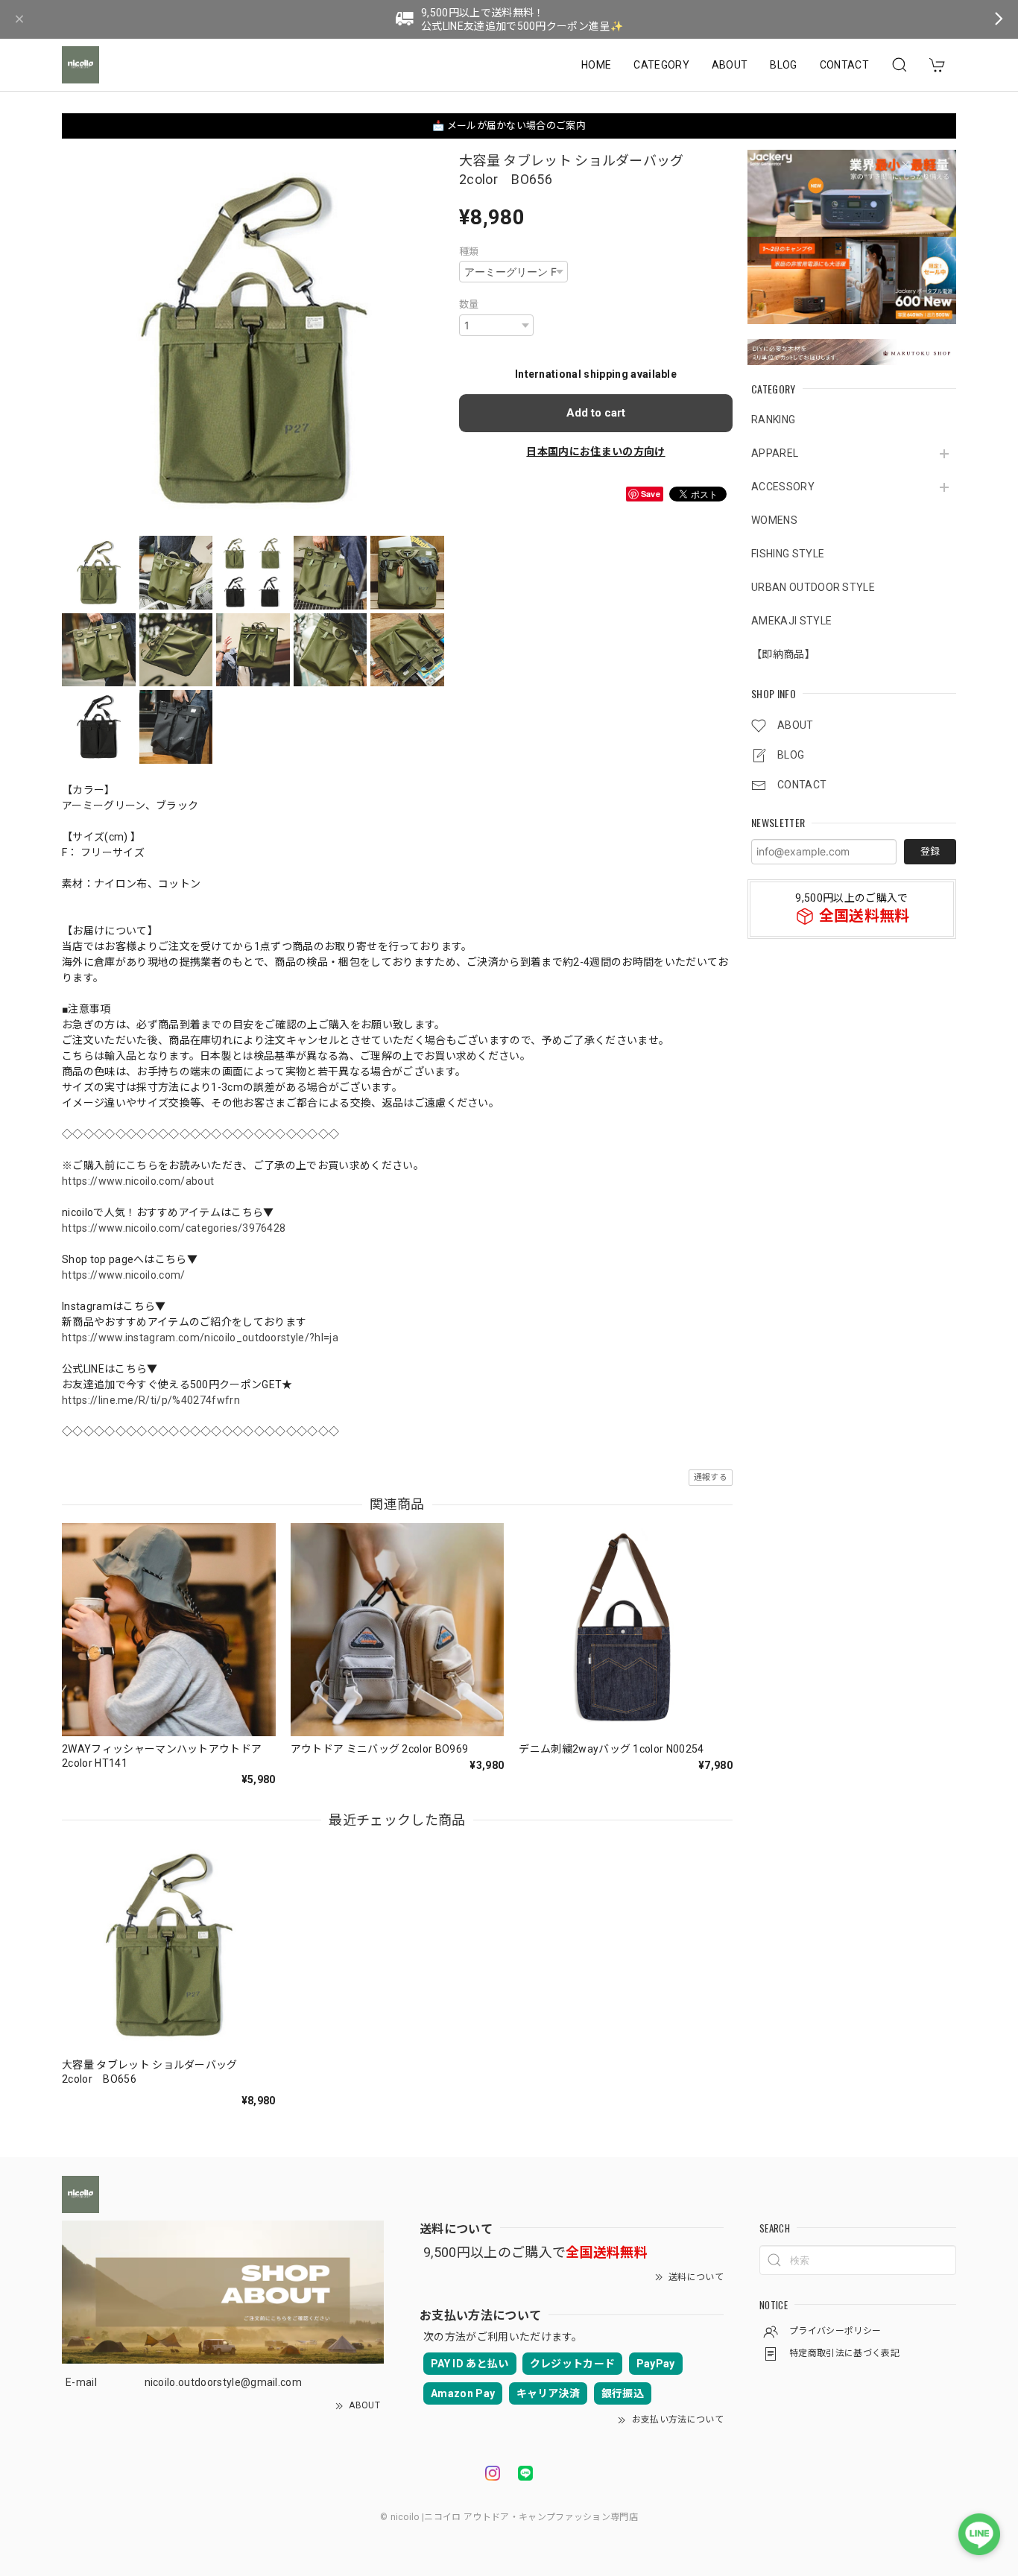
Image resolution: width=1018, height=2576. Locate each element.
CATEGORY (661, 65)
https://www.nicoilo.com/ (124, 1275)
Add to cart (596, 413)
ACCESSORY (783, 487)
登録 (930, 851)
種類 (469, 251)
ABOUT (730, 65)
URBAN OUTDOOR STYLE (813, 588)
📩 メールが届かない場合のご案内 (509, 126)
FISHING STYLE (788, 554)
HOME (596, 65)
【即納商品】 (783, 655)
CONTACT (844, 65)
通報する (711, 1477)
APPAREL (775, 454)
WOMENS (774, 521)
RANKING (773, 420)
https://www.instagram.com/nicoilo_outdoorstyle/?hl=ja (200, 1338)
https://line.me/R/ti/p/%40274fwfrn (151, 1400)
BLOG (783, 65)
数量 (469, 304)
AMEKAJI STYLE (791, 621)
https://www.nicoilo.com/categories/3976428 (174, 1228)
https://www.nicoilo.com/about (138, 1181)
